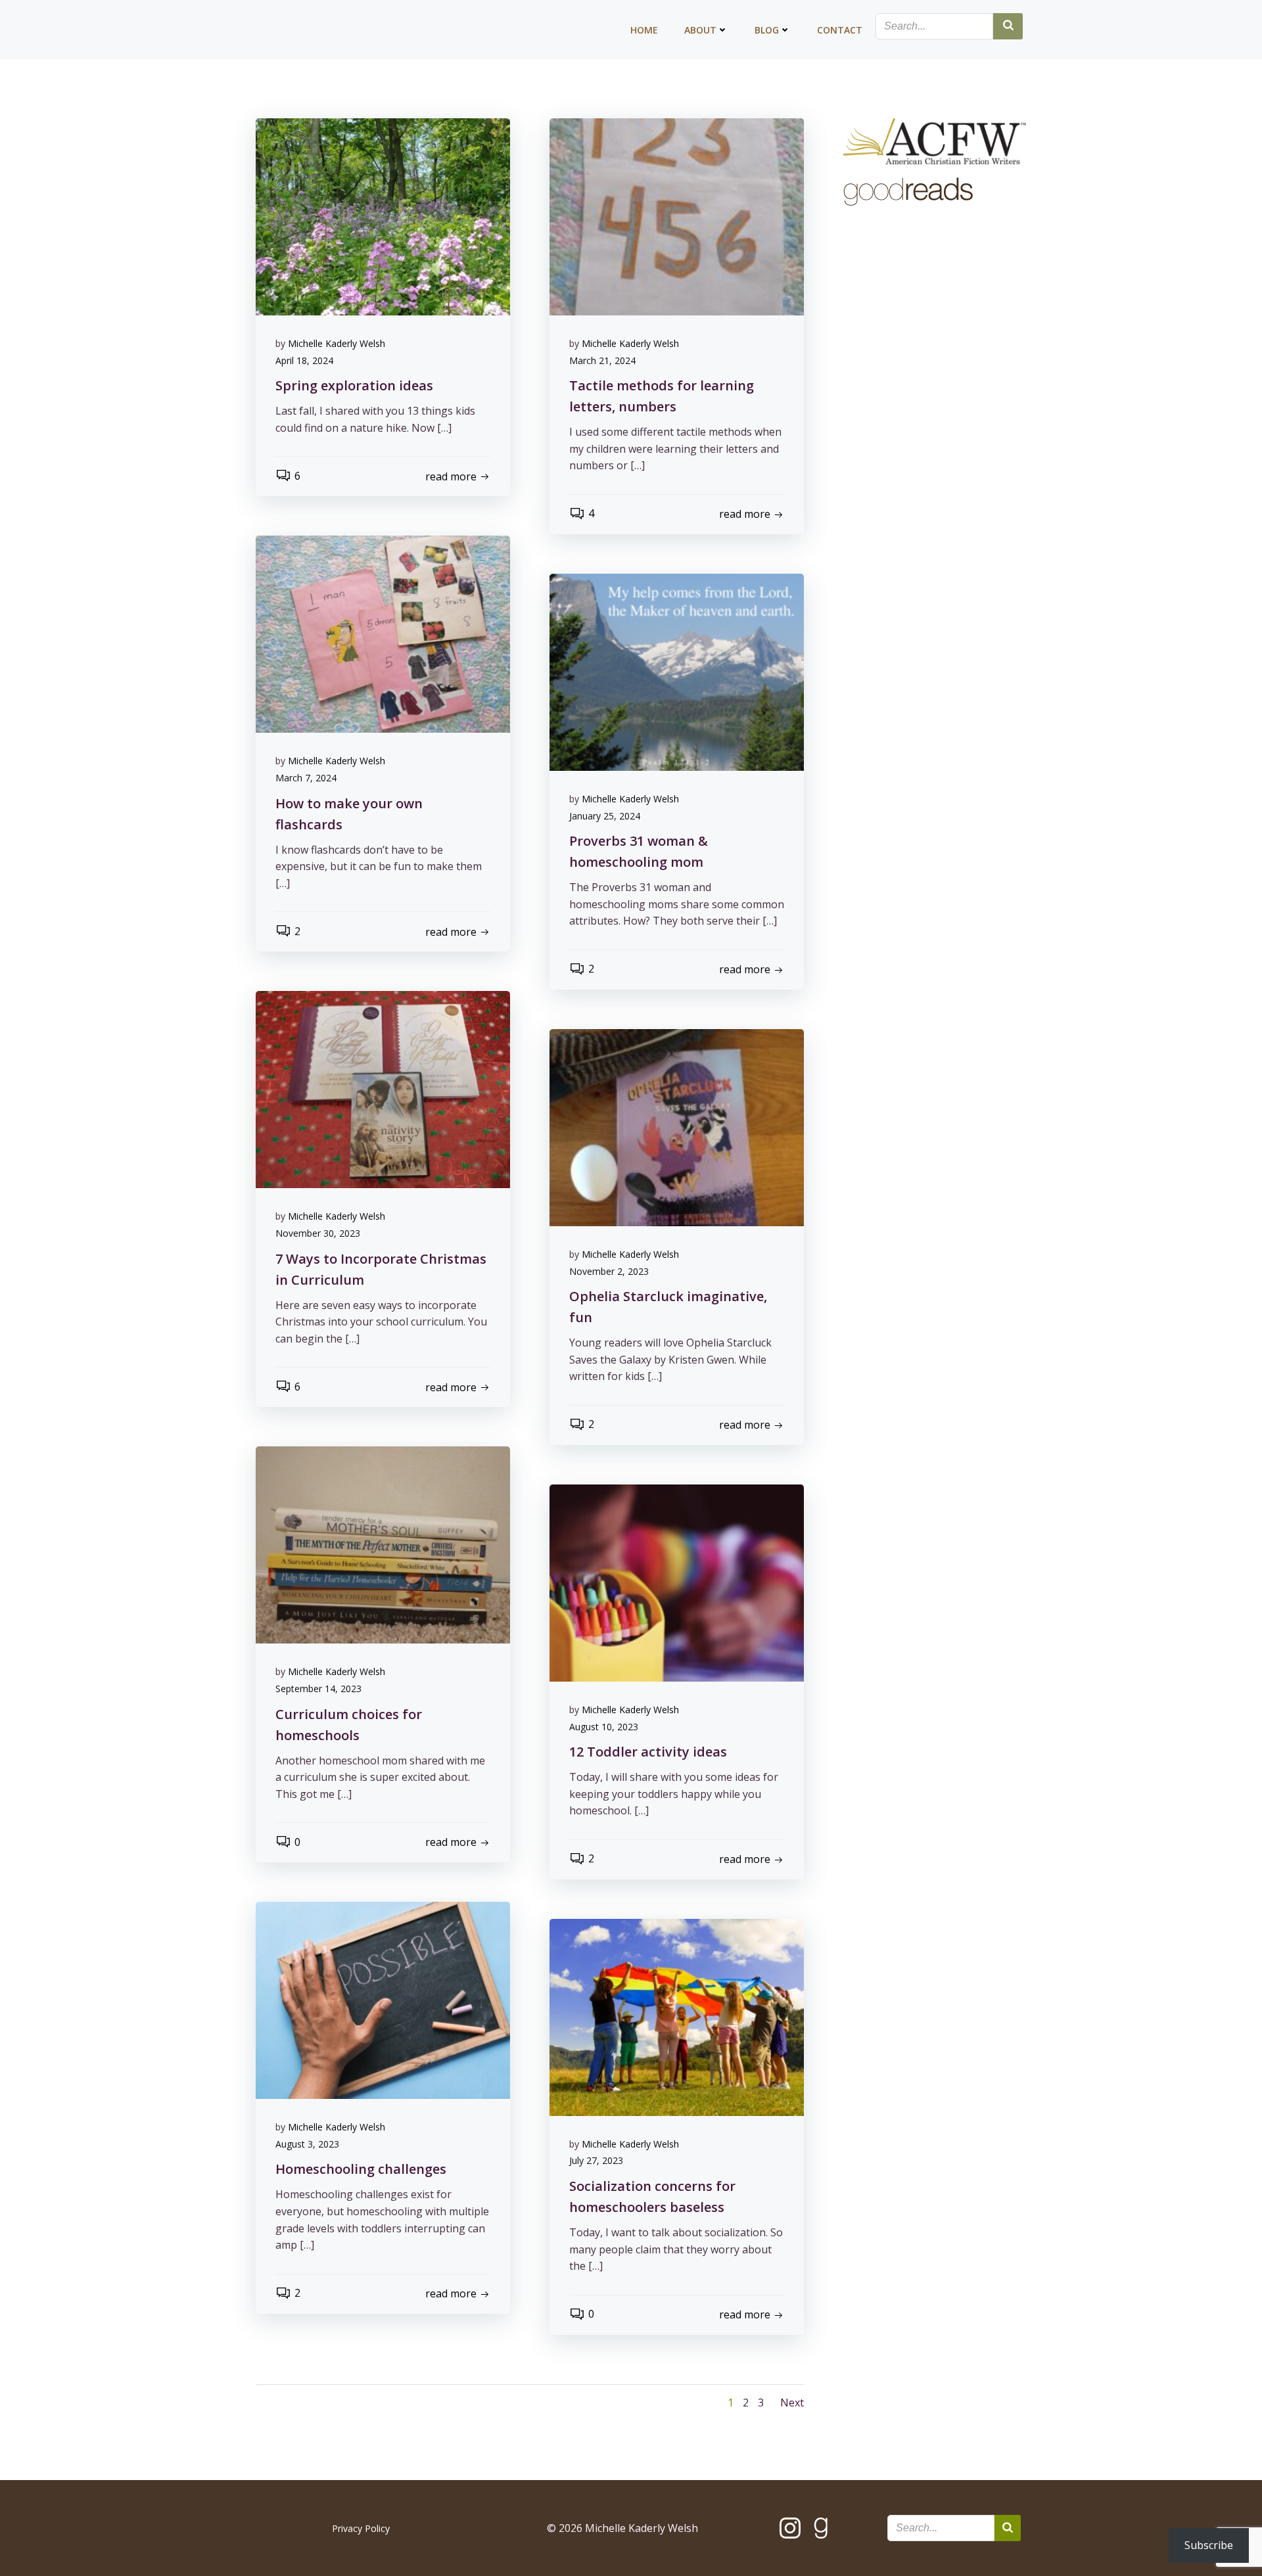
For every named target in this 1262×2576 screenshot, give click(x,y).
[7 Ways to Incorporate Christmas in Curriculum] (383, 1089)
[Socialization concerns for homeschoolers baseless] (677, 2016)
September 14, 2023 (318, 1689)
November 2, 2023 (609, 1271)
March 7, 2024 (306, 778)
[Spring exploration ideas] (383, 216)
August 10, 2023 (604, 1727)
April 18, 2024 (304, 360)
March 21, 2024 (602, 360)
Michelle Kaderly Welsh (337, 343)
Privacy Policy (361, 2528)
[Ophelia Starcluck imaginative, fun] (677, 1126)
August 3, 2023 (307, 2144)
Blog (767, 30)
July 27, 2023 (596, 2160)
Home (644, 30)
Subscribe (1209, 2545)
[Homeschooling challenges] (383, 2000)
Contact (840, 30)
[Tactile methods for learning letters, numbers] (677, 216)
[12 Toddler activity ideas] (677, 1582)
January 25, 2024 (605, 816)
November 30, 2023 (318, 1233)
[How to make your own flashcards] (383, 633)
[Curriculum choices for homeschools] (383, 1544)
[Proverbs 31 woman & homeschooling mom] (677, 671)
